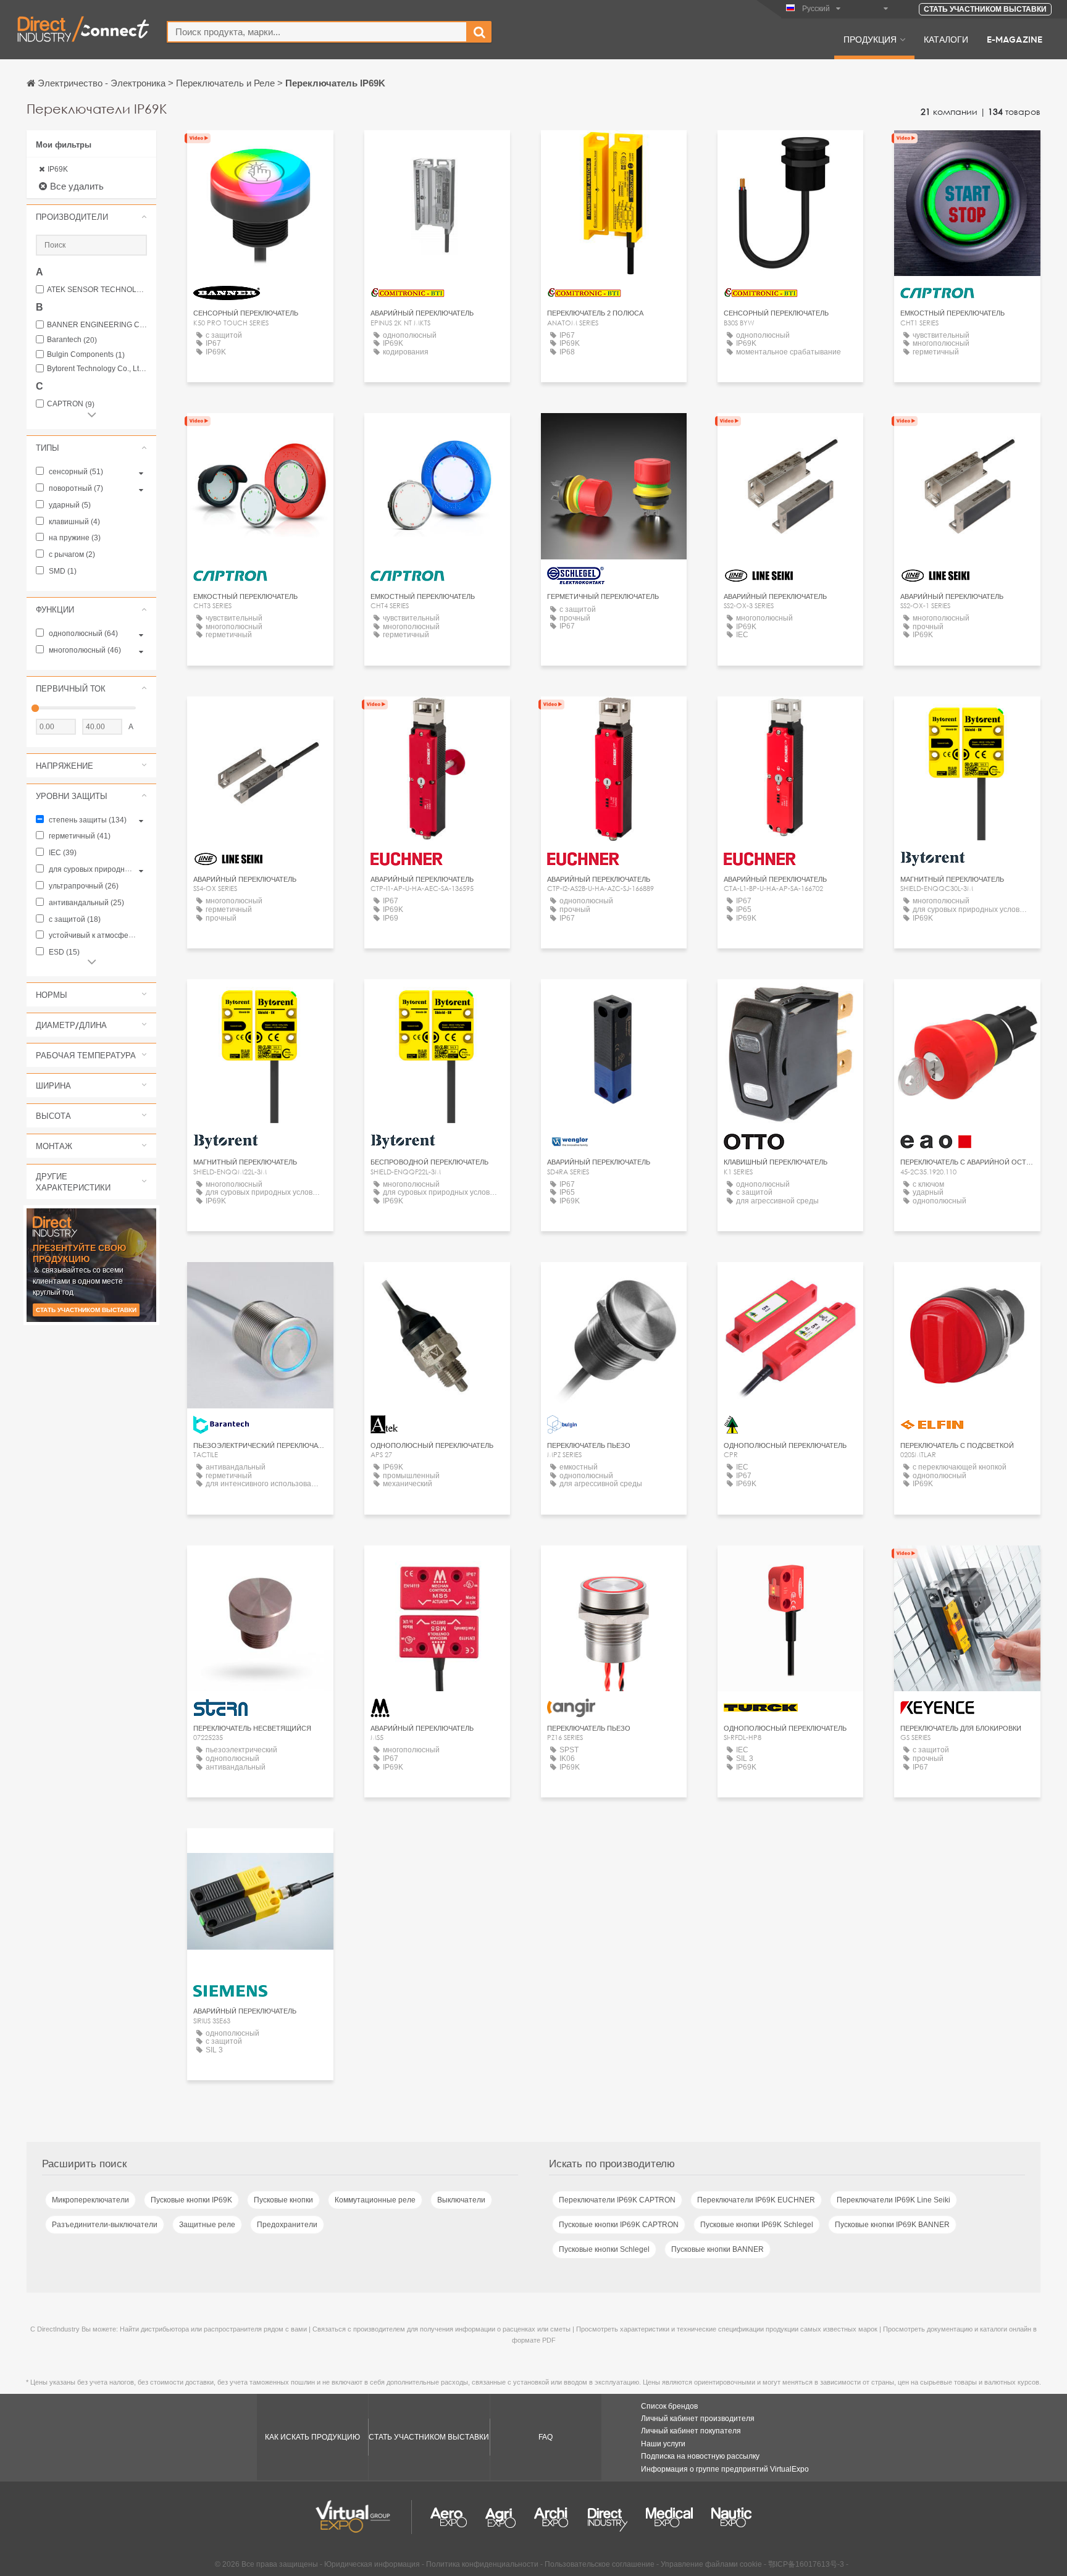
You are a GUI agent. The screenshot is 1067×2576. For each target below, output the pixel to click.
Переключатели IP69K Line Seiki (893, 2200)
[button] (91, 217)
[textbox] (317, 32)
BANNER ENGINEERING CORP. (97, 325)
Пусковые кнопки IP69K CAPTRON (619, 2225)
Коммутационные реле (375, 2200)
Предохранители (287, 2225)
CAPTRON (71, 404)
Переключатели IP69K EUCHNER (756, 2200)
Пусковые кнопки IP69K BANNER (892, 2225)
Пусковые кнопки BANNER (718, 2249)
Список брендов (669, 2406)
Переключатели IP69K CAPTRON (617, 2200)
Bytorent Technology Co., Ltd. (97, 369)
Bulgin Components (86, 355)
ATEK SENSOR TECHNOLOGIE (97, 290)
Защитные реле (207, 2225)
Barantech (72, 340)
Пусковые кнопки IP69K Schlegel (757, 2225)
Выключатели (461, 2200)
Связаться (614, 1000)
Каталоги (946, 39)
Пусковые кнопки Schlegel (604, 2249)
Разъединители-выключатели (105, 2225)
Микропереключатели (90, 2200)
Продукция (870, 39)
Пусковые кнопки (283, 2200)
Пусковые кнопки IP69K (191, 2200)
